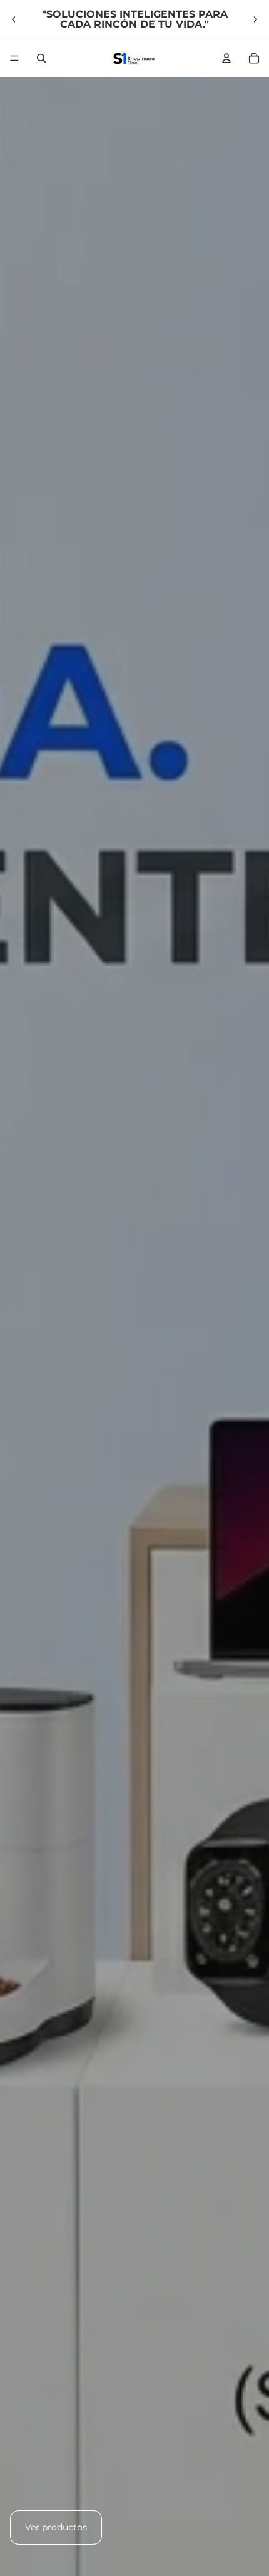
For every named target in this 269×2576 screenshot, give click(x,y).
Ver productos (56, 2527)
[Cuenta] (226, 58)
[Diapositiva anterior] (14, 19)
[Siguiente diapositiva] (255, 19)
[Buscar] (41, 58)
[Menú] (14, 58)
